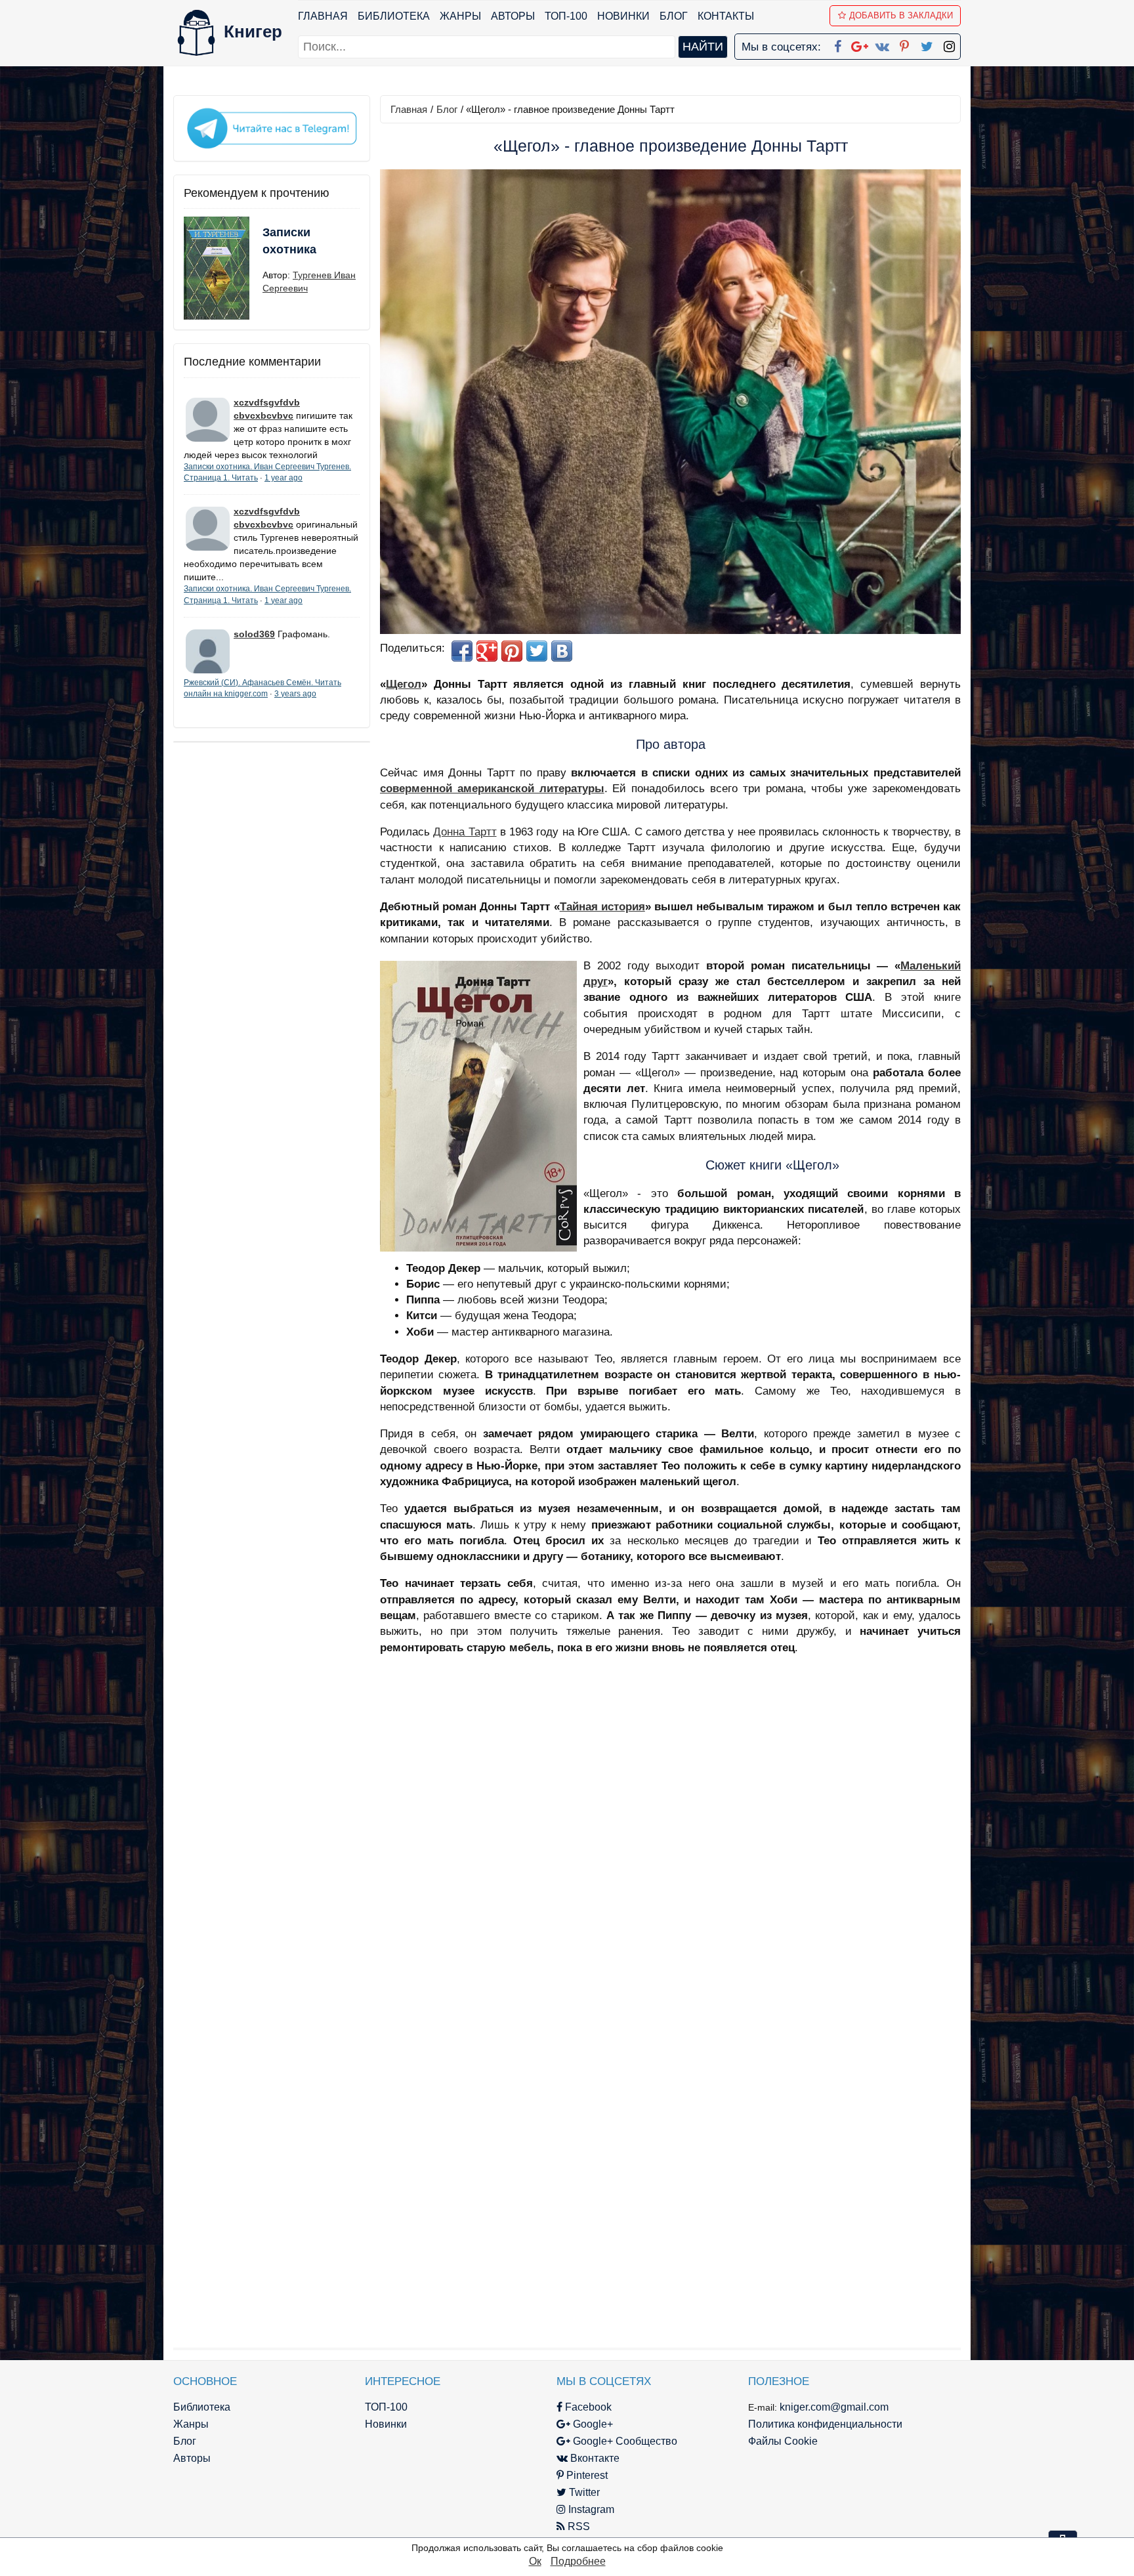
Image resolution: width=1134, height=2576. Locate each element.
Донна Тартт (465, 832)
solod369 (254, 634)
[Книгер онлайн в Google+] (860, 44)
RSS (577, 2526)
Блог (674, 16)
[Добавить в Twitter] (537, 651)
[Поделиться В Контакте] (562, 651)
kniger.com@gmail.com (834, 2407)
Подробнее (578, 2561)
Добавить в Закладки (901, 15)
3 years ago (295, 694)
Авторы (513, 16)
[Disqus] (670, 1831)
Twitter (583, 2492)
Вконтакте (594, 2458)
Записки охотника (289, 241)
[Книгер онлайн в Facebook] (837, 44)
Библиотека (394, 16)
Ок (535, 2561)
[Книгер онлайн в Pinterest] (904, 44)
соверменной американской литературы (492, 789)
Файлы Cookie (783, 2441)
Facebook (587, 2407)
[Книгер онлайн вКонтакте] (882, 44)
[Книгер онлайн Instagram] (949, 44)
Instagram (590, 2509)
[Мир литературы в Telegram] (272, 127)
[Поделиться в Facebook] (462, 651)
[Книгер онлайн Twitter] (927, 44)
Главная (323, 16)
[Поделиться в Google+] (487, 651)
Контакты (726, 16)
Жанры (460, 16)
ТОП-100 (566, 16)
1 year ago (283, 478)
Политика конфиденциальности (825, 2424)
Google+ (592, 2424)
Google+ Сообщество (624, 2441)
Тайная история (602, 907)
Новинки (623, 16)
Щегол (404, 684)
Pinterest (586, 2475)
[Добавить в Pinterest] (512, 651)
